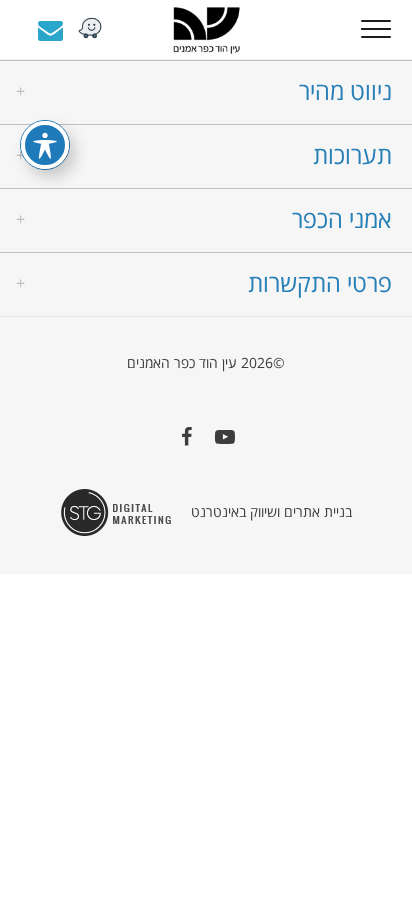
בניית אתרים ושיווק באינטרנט (271, 511)
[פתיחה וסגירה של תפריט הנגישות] (45, 145)
